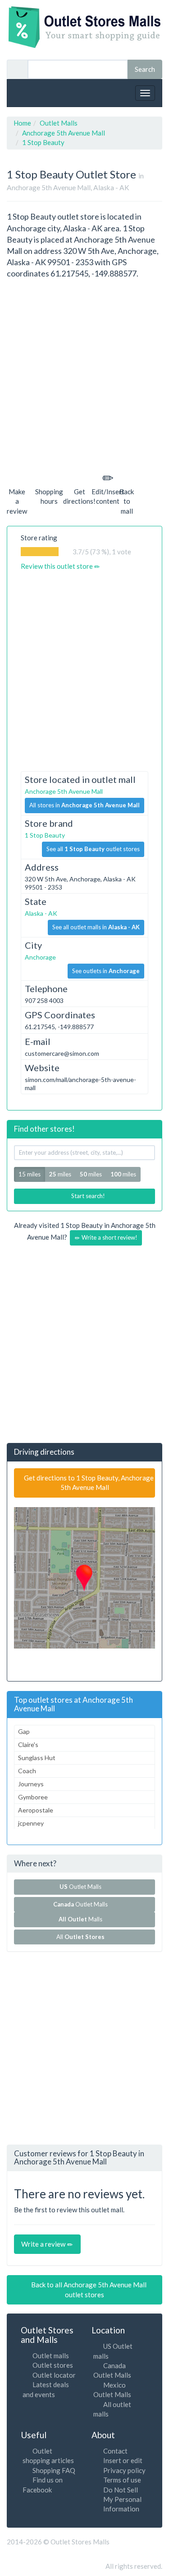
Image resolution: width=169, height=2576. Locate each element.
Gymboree (33, 1797)
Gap (24, 1731)
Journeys (31, 1784)
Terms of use (122, 2480)
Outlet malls (51, 2356)
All (80, 1937)
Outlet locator (54, 2375)
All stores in (84, 805)
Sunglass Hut (37, 1758)
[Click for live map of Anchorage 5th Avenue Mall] (84, 1578)
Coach (27, 1771)
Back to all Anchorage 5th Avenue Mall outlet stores (88, 2289)
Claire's (28, 1745)
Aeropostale (36, 1810)
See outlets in (106, 971)
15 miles (30, 1174)
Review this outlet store (57, 566)
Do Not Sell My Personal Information (122, 2499)
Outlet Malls (82, 1887)
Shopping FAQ (54, 2470)
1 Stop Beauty (45, 835)
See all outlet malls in (96, 927)
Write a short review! (109, 1237)
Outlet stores (53, 2365)
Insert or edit (123, 2460)
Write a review (44, 2244)
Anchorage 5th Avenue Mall (64, 791)
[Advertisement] (84, 374)
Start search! (87, 1196)
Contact (115, 2451)
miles (60, 1174)
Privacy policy (124, 2470)
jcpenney (31, 1823)
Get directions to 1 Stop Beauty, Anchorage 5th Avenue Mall (88, 1482)
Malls (82, 1919)
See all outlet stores (93, 849)
